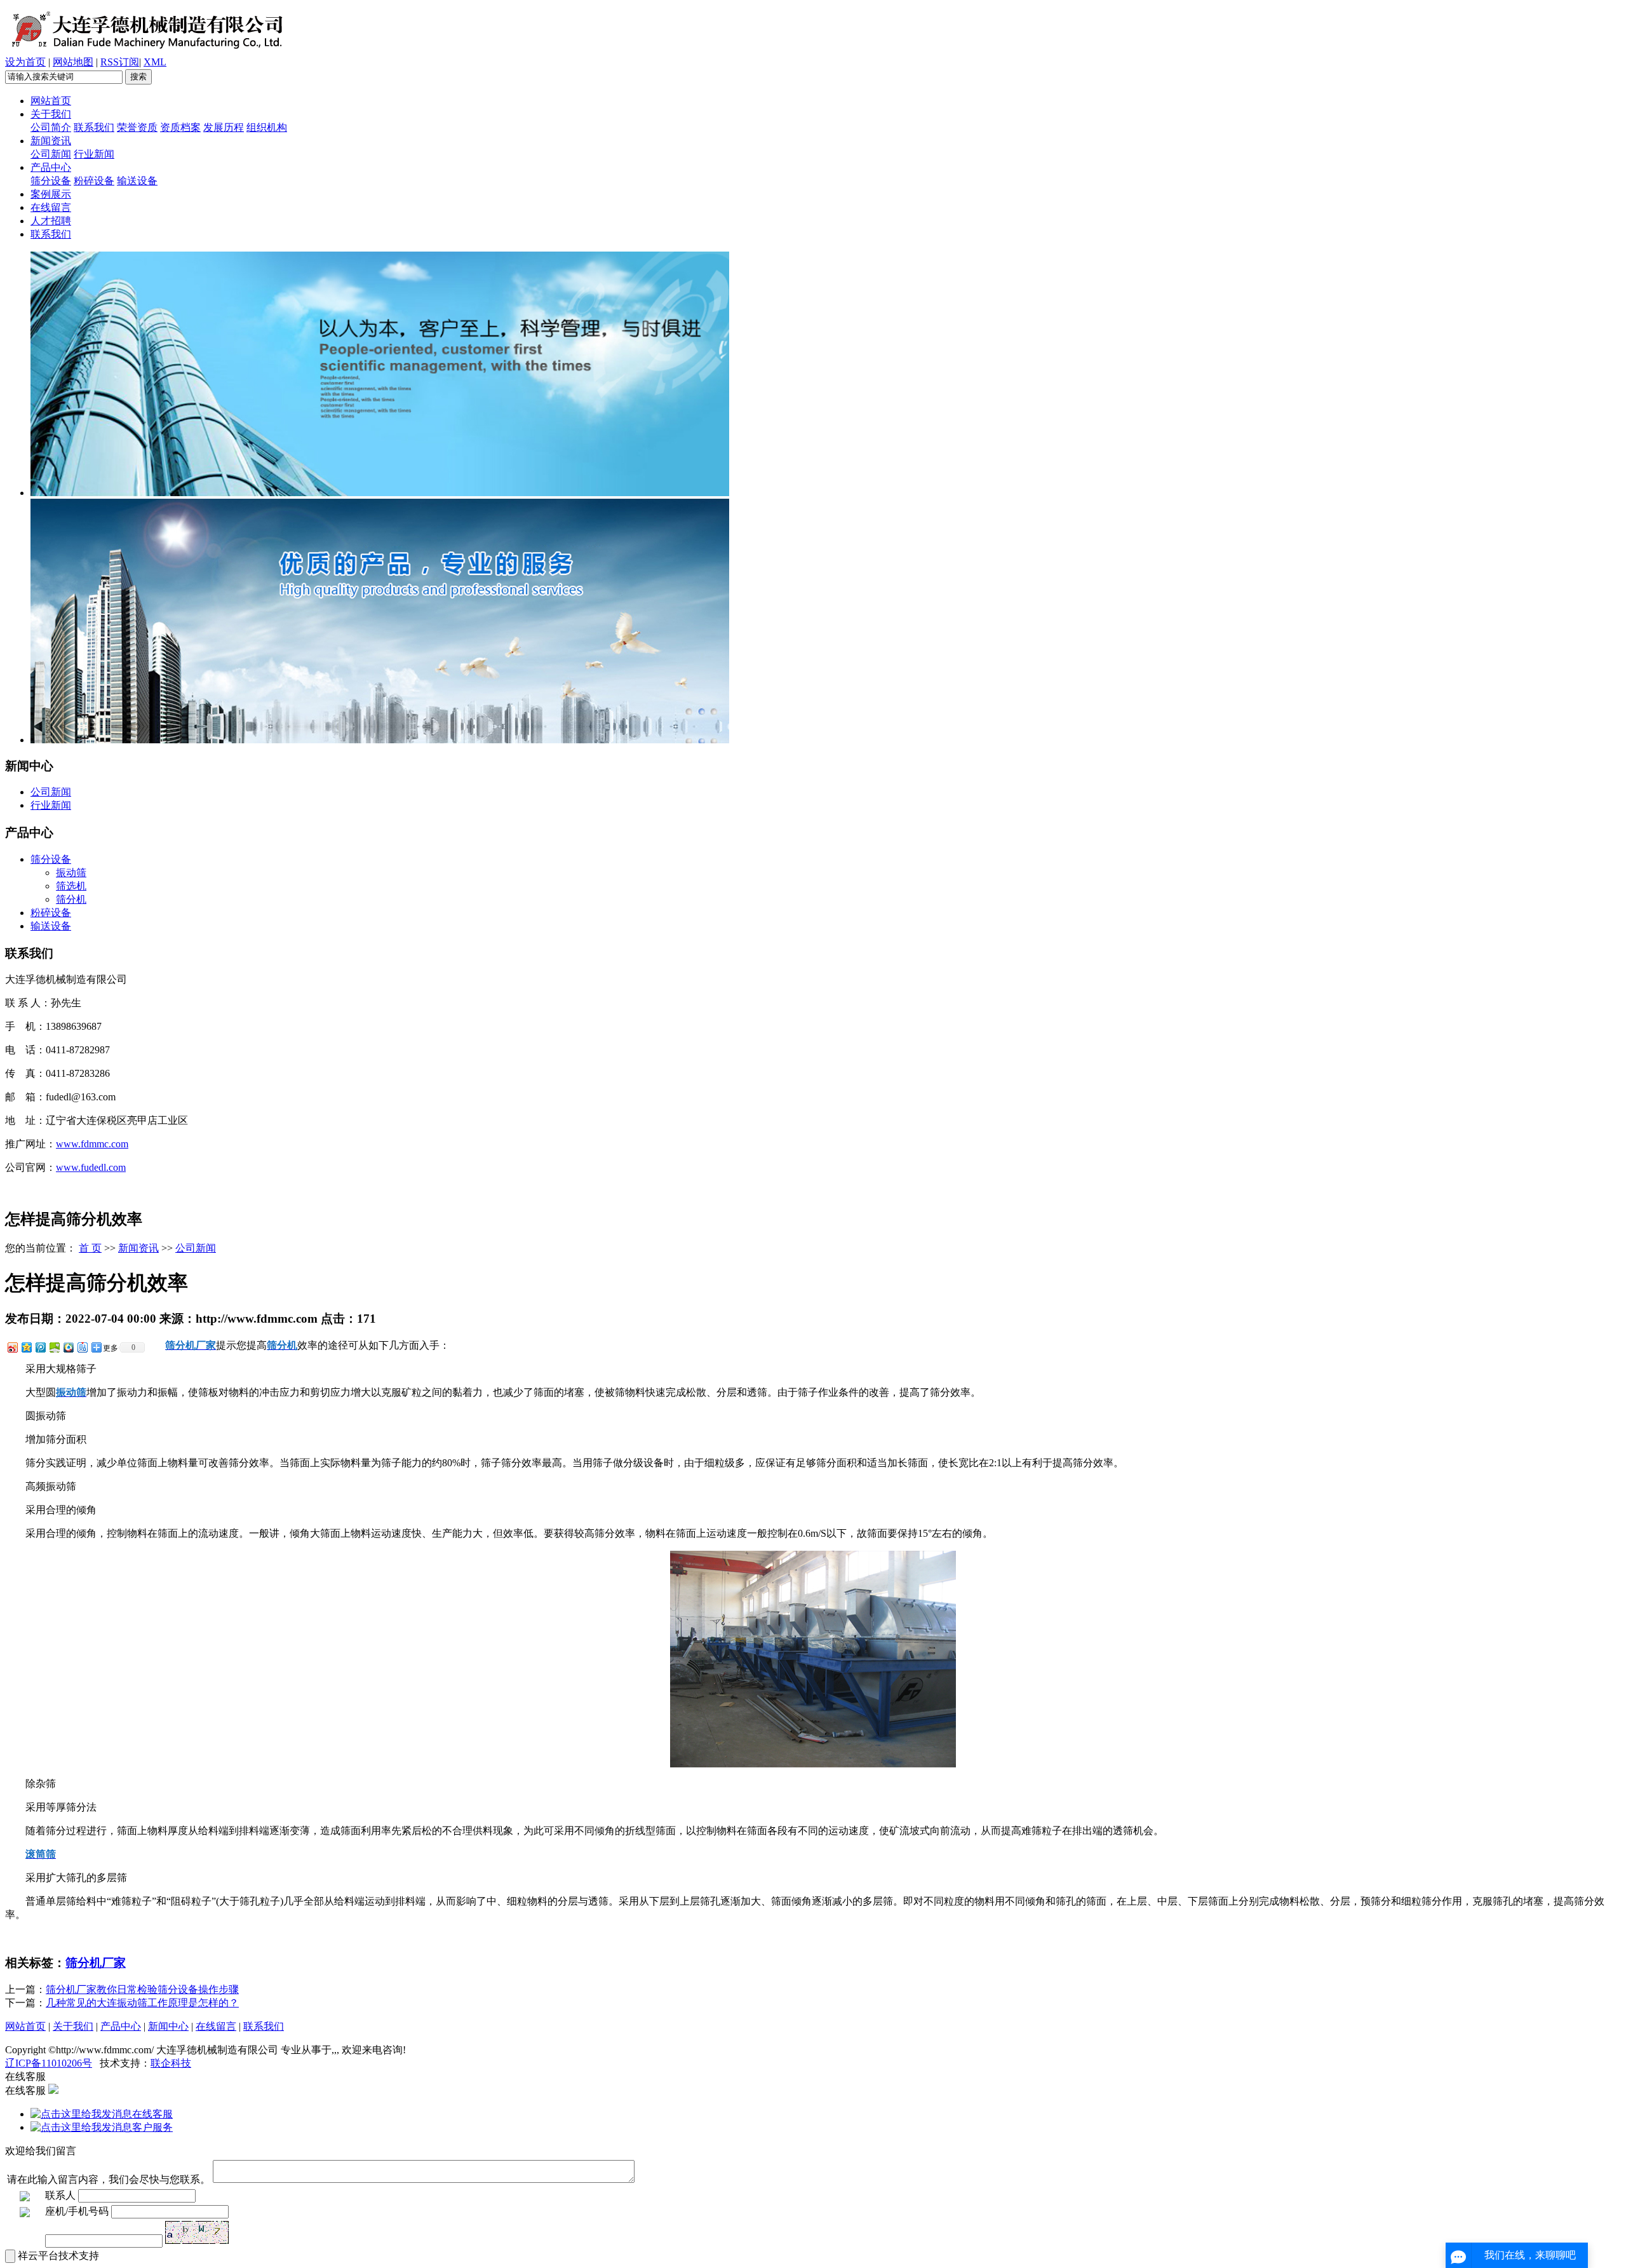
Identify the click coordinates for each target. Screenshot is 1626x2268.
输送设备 (137, 181)
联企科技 (171, 2063)
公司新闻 (51, 154)
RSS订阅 (120, 62)
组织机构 (267, 127)
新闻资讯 (51, 141)
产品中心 (51, 167)
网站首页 (51, 101)
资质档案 (180, 127)
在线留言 (51, 207)
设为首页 (25, 62)
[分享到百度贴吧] (82, 1347)
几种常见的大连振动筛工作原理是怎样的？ (142, 2003)
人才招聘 (51, 221)
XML (155, 62)
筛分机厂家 (96, 1963)
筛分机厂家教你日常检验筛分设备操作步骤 (142, 1989)
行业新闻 (94, 154)
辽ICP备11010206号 (49, 2063)
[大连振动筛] (380, 493)
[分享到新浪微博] (12, 1347)
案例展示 (51, 194)
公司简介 (51, 127)
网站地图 (73, 62)
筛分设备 (51, 181)
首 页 (90, 1248)
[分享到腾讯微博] (40, 1347)
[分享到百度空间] (54, 1347)
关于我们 (51, 114)
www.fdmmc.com (92, 1144)
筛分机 (71, 899)
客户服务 (152, 2127)
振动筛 (71, 873)
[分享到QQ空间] (26, 1347)
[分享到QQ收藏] (68, 1347)
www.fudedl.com (91, 1167)
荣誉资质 (137, 127)
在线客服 (152, 2114)
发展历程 (224, 127)
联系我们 (94, 127)
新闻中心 (168, 2026)
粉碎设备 (94, 181)
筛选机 (71, 886)
